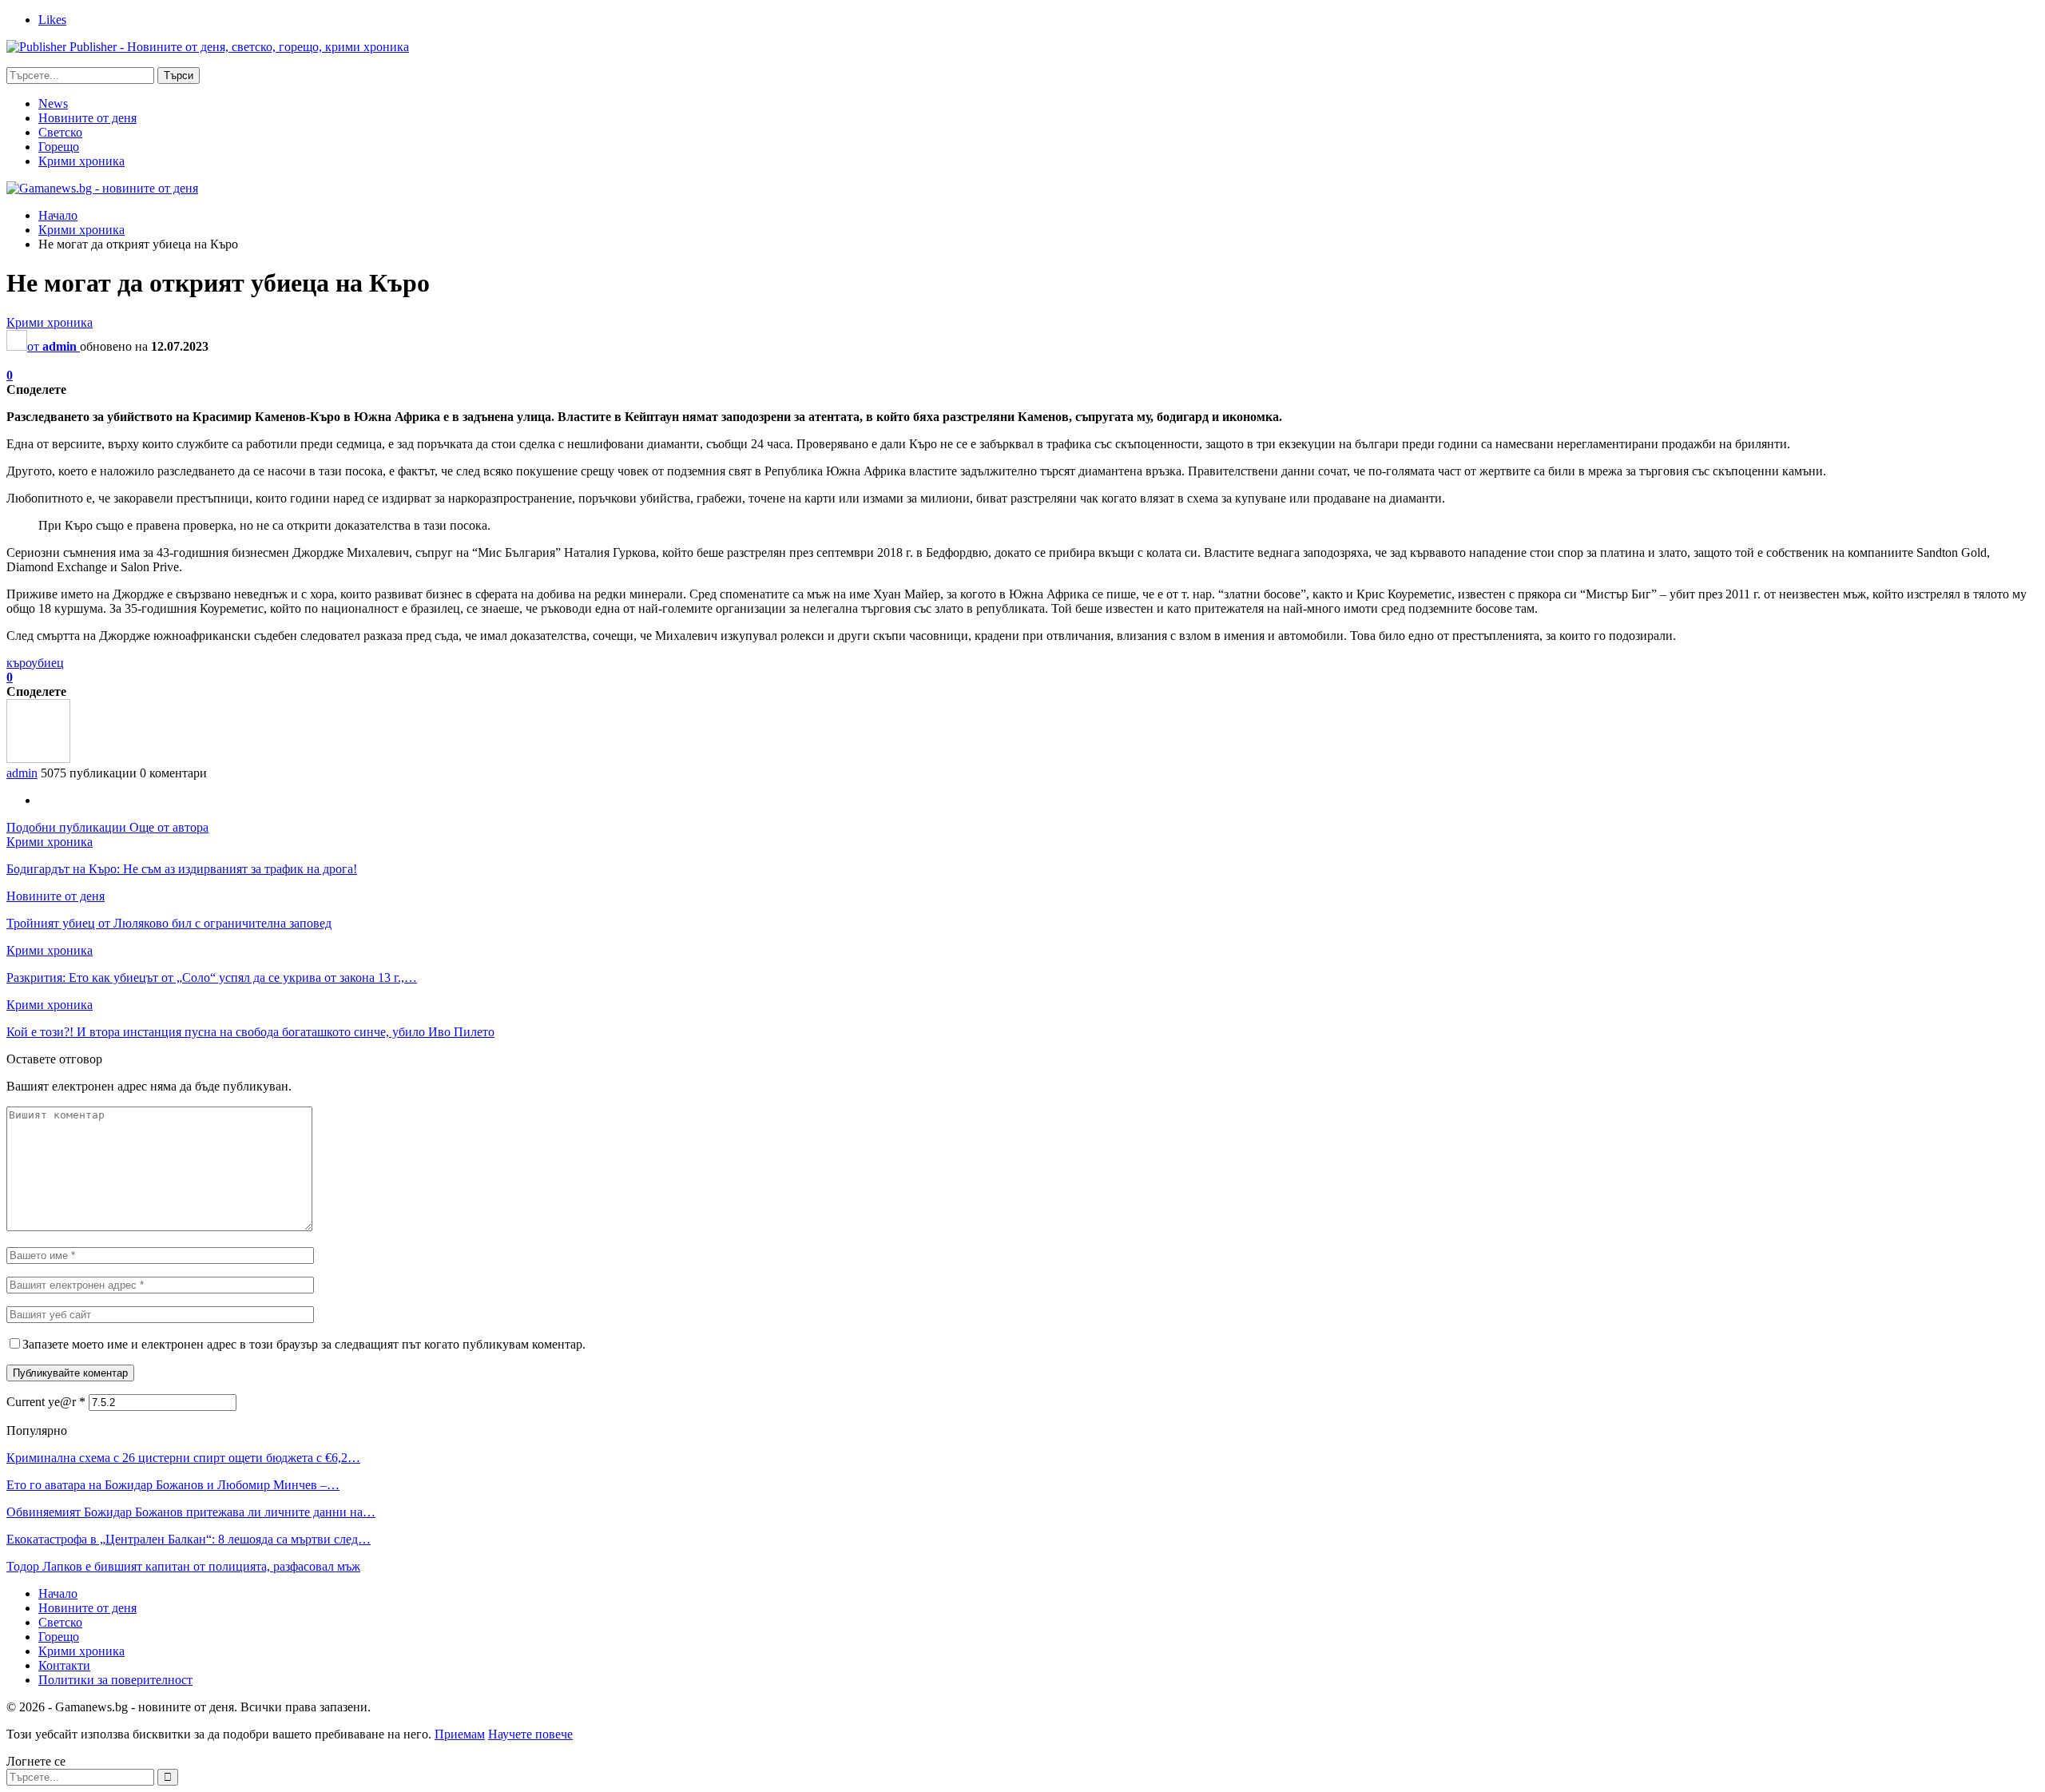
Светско (60, 132)
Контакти (64, 1665)
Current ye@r (46, 1402)
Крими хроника (81, 161)
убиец (48, 663)
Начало (58, 1593)
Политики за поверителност (115, 1680)
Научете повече (530, 1734)
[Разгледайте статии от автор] (38, 759)
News (53, 103)
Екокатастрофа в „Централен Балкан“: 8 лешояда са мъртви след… (189, 1539)
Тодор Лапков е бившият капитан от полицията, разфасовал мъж (183, 1566)
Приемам (460, 1734)
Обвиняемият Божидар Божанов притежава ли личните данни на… (191, 1512)
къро (19, 663)
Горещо (59, 147)
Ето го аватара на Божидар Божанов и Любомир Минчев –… (173, 1485)
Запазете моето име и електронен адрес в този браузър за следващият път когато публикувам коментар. (304, 1344)
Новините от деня (87, 118)
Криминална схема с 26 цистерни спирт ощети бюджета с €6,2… (183, 1458)
